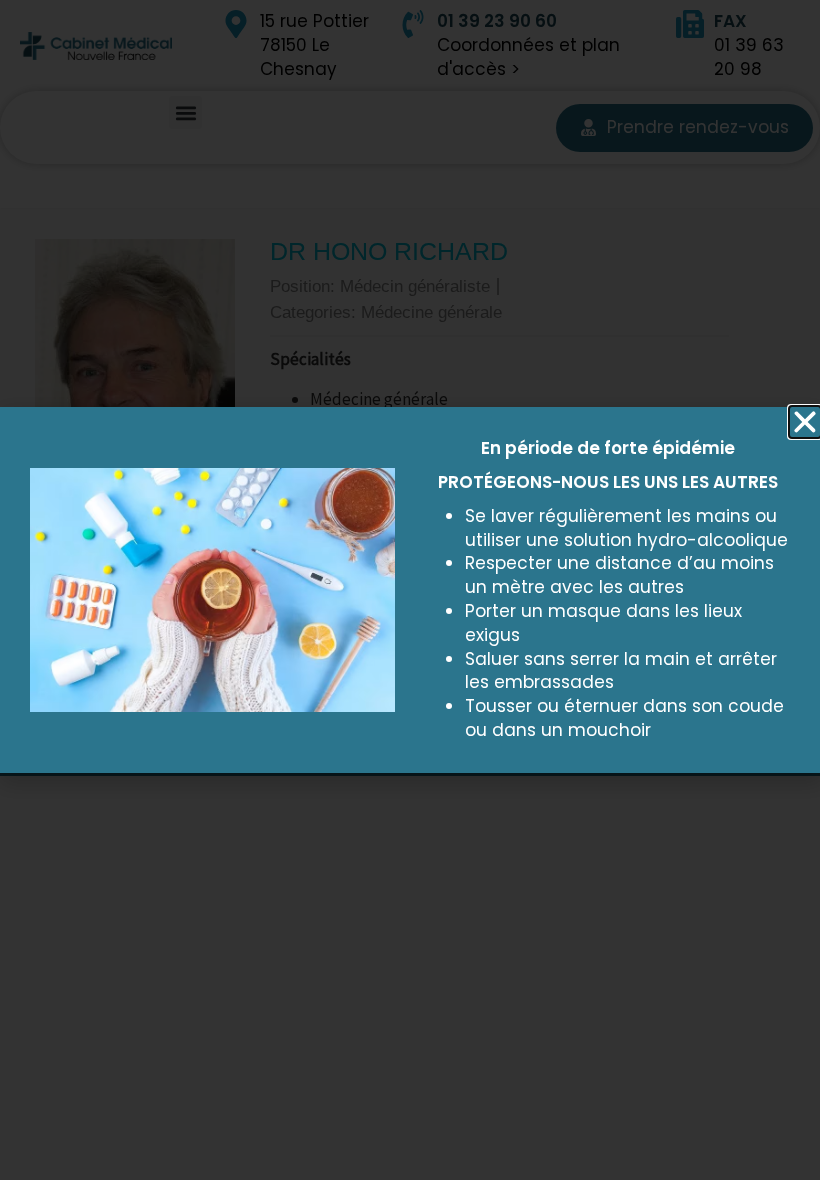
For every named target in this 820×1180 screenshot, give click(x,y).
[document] (410, 590)
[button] (805, 422)
